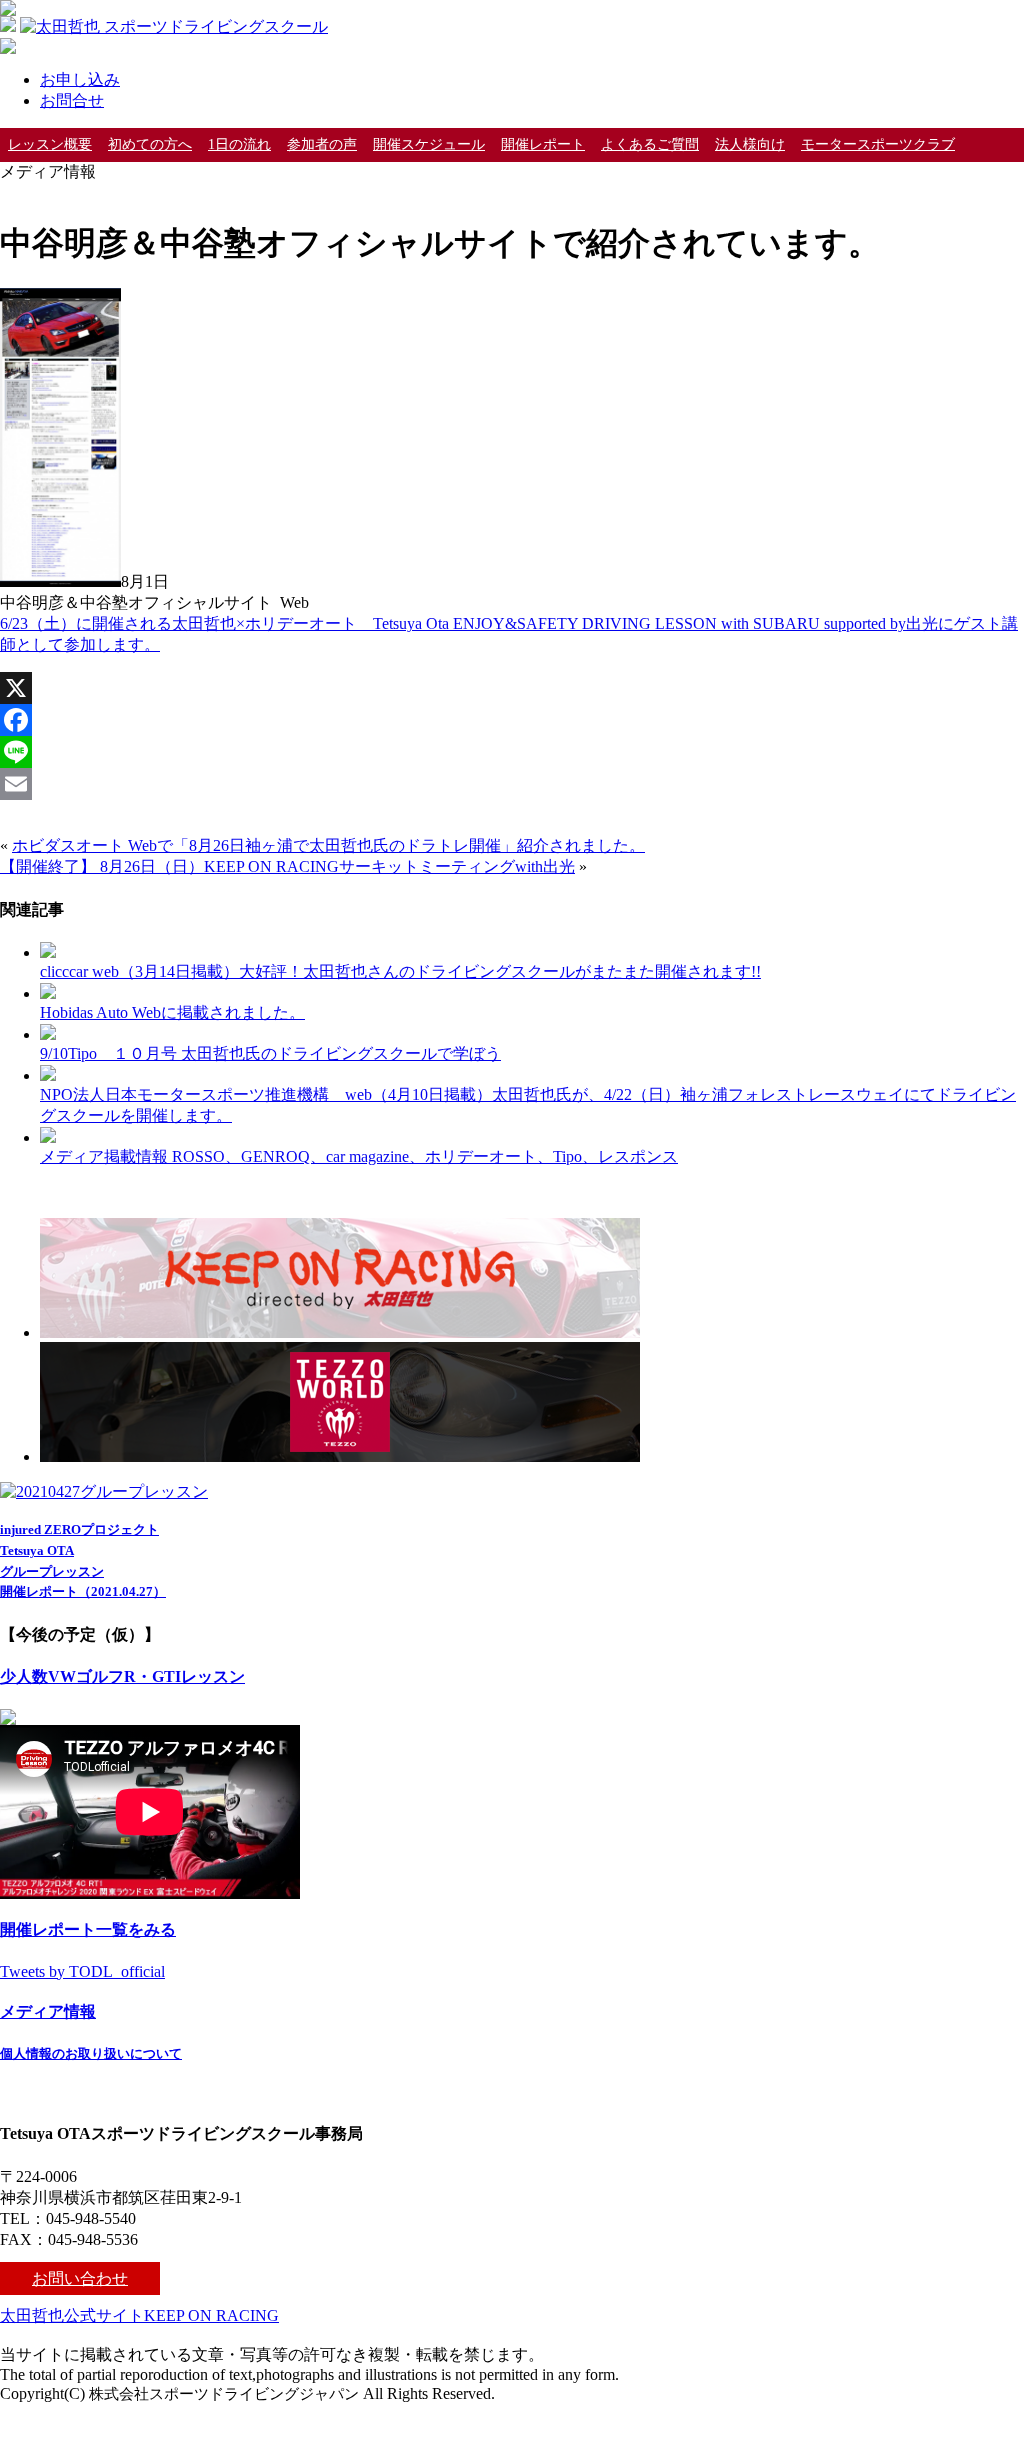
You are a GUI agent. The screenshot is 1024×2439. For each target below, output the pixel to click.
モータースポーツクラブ (878, 144)
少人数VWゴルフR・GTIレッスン (122, 1676)
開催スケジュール (429, 144)
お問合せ (72, 100)
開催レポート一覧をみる (88, 1929)
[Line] (512, 752)
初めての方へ (150, 144)
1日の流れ (239, 144)
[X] (512, 688)
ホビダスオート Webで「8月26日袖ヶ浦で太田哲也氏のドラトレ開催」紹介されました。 (328, 845)
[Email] (512, 784)
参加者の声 (322, 144)
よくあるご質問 (650, 144)
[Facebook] (512, 720)
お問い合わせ (80, 2278)
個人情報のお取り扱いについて (91, 2053)
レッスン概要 (50, 144)
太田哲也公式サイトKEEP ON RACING (139, 2315)
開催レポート (543, 144)
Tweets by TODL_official (82, 1971)
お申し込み (80, 79)
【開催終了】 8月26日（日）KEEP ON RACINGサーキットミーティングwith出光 (287, 866)
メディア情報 (48, 2011)
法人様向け (750, 144)
